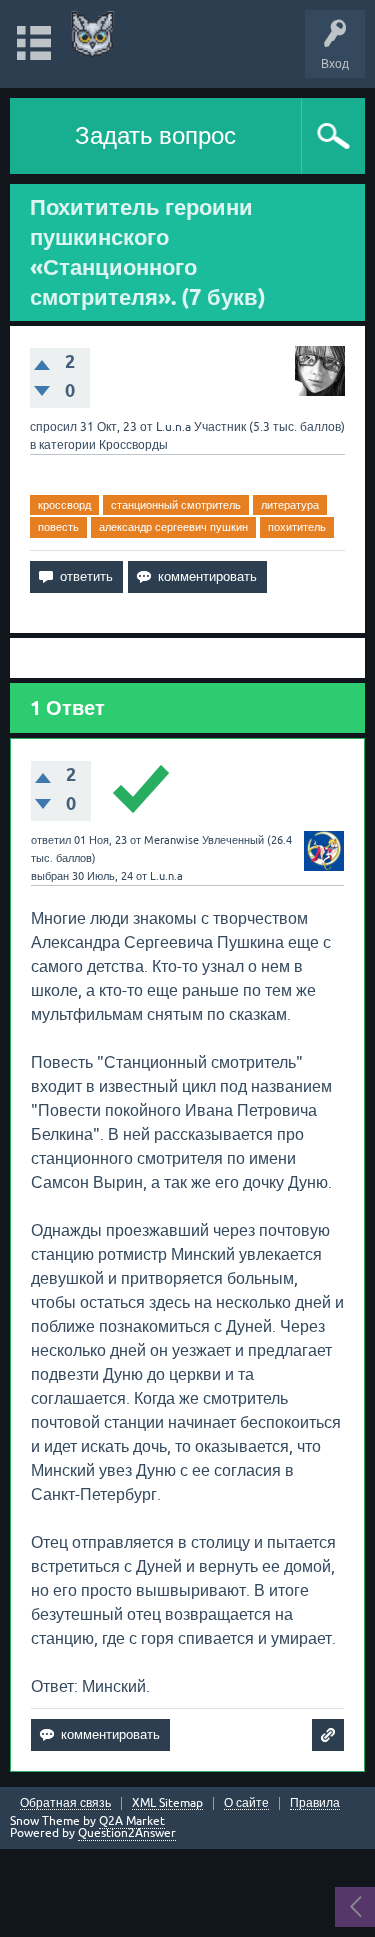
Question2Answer (127, 1833)
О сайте (246, 1803)
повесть (58, 527)
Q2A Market (132, 1821)
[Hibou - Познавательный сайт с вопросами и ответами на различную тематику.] (92, 34)
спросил (53, 427)
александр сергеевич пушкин (173, 527)
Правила (315, 1803)
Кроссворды (133, 445)
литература (290, 505)
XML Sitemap (167, 1803)
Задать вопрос (155, 135)
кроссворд (64, 505)
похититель (297, 527)
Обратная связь (65, 1803)
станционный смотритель (176, 505)
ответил (51, 840)
